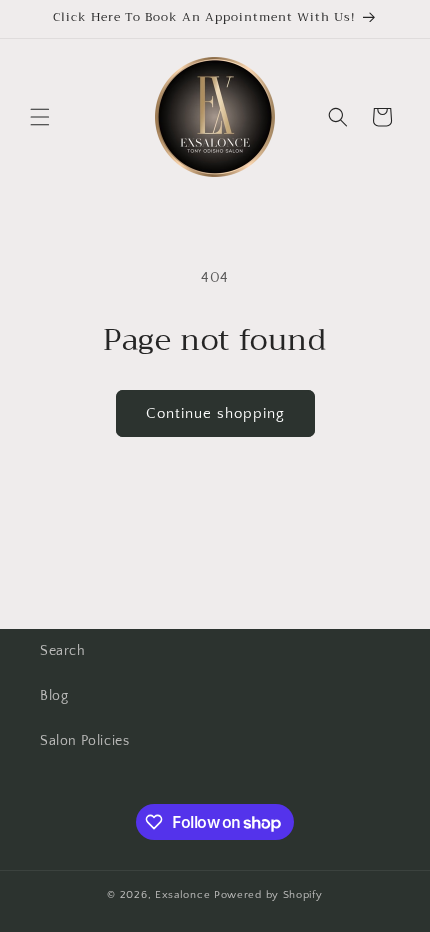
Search (63, 651)
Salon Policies (84, 741)
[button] (40, 117)
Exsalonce (184, 895)
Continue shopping (215, 413)
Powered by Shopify (268, 895)
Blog (54, 696)
